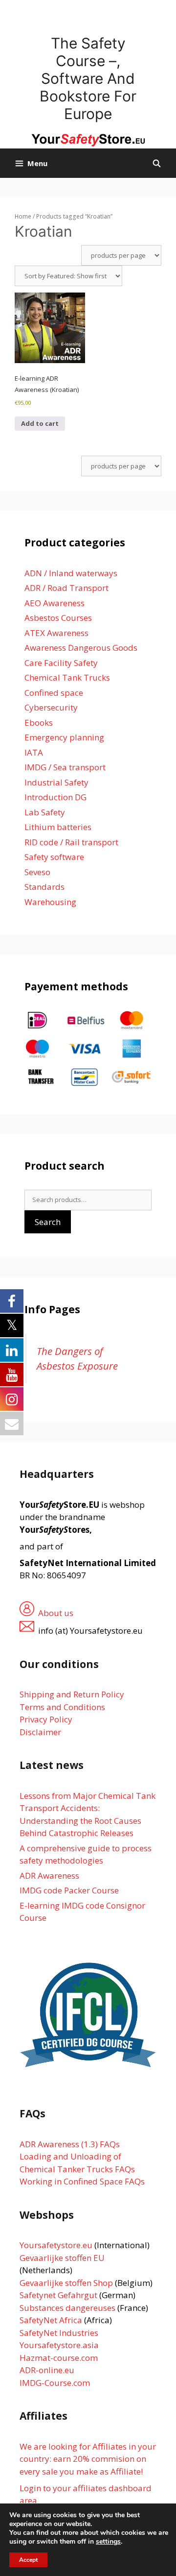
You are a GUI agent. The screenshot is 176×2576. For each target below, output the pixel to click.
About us (56, 1613)
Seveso (37, 872)
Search (48, 1222)
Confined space (54, 693)
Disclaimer (40, 1732)
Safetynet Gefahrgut (58, 2295)
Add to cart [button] (40, 423)
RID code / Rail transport (71, 842)
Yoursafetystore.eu (57, 2245)
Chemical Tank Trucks (67, 677)
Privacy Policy (46, 1719)
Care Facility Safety (61, 663)
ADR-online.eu (47, 2370)
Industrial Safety (56, 782)
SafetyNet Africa (51, 2320)
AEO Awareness (55, 603)
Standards (44, 887)
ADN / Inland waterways (71, 573)
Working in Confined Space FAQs (82, 2181)
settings (108, 2542)
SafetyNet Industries (59, 2333)
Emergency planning (64, 737)
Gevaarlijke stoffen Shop (67, 2283)
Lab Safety (45, 812)
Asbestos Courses (58, 618)
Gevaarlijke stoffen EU (62, 2258)
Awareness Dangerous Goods (81, 648)
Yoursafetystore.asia (59, 2345)
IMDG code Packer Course (69, 1890)
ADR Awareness (49, 1876)
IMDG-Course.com (55, 2383)
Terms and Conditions (62, 1707)
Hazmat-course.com (59, 2358)
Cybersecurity (51, 707)
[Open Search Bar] (157, 163)
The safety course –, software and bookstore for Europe (88, 78)
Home (23, 216)
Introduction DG (55, 797)
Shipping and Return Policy (72, 1694)
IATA (34, 752)
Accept (28, 2560)
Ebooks (39, 723)
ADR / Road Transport (66, 588)
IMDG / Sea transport (65, 767)
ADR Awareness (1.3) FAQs (70, 2144)
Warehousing (50, 902)
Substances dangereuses (67, 2308)
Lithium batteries (58, 827)
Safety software (54, 857)
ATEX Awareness (56, 633)
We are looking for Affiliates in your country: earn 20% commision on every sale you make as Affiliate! (88, 2459)
